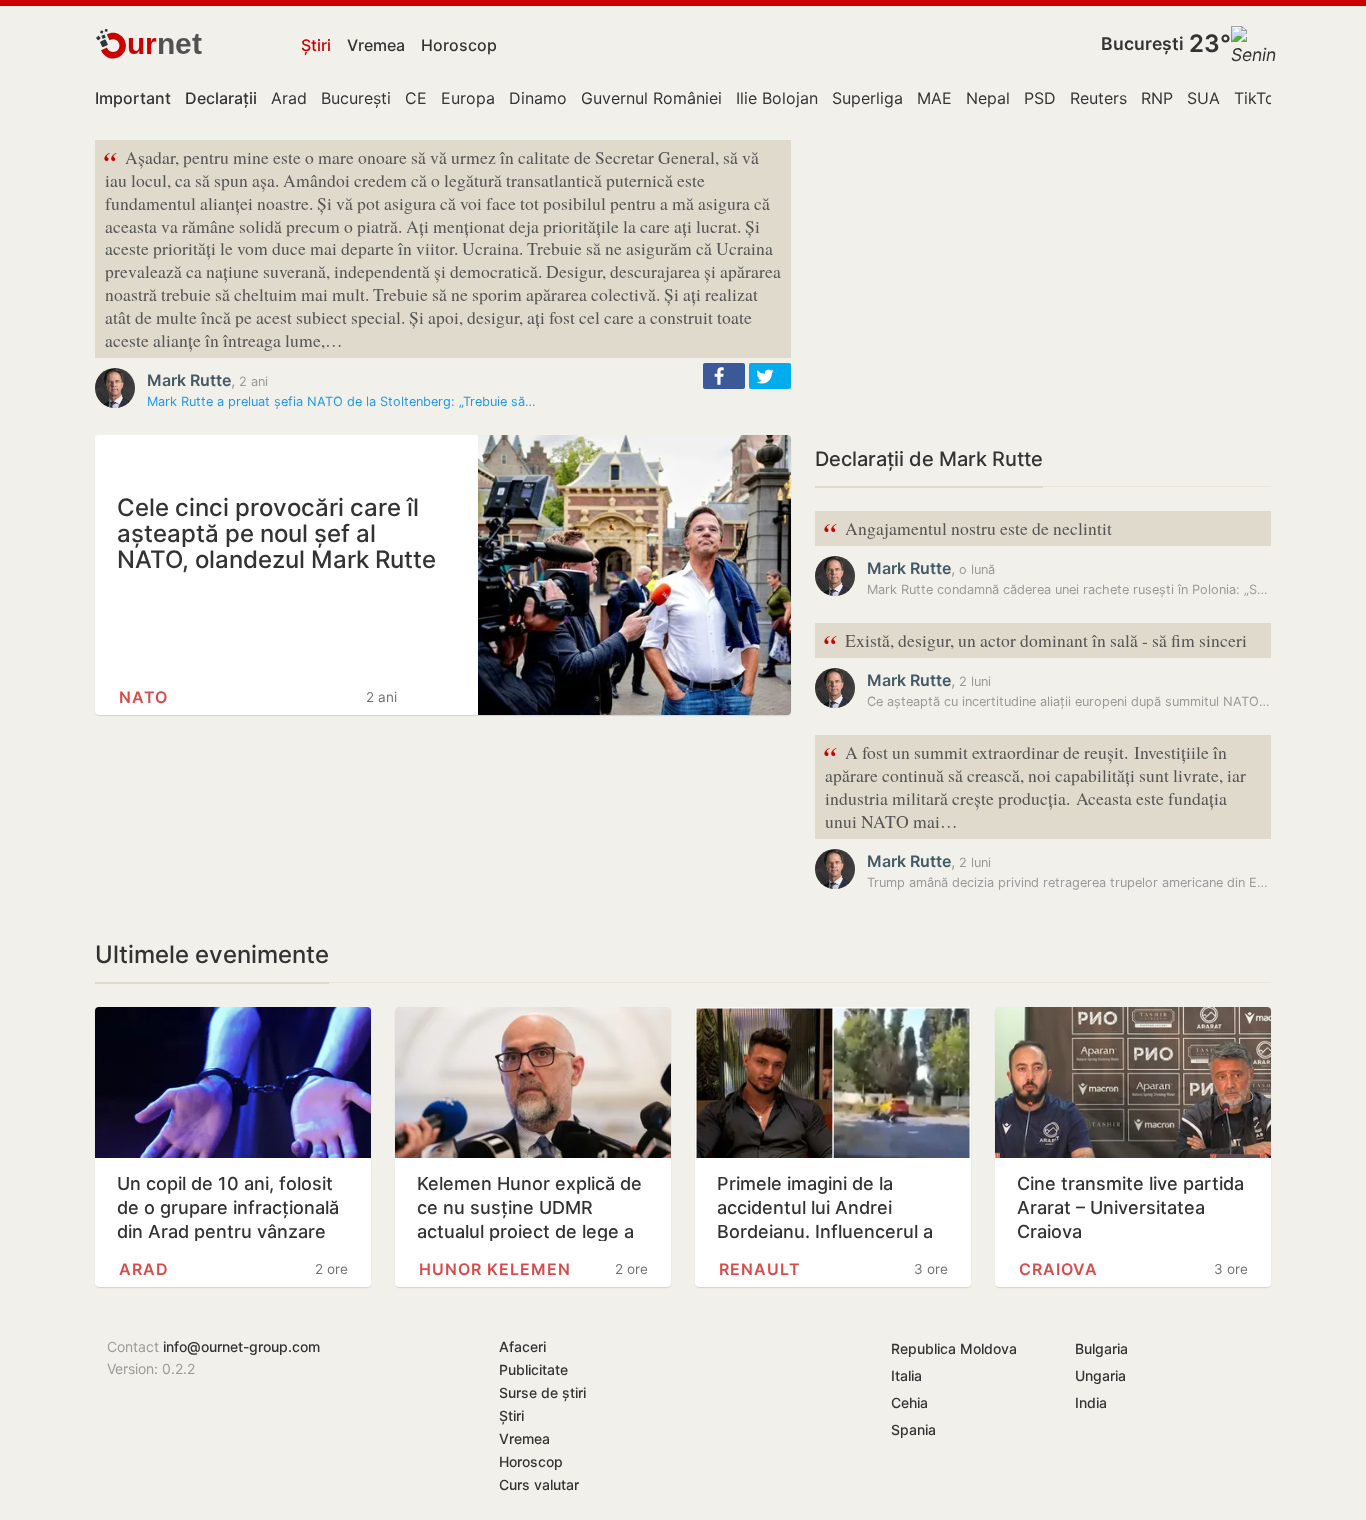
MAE (934, 98)
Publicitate (533, 1369)
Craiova (1058, 1269)
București (1142, 43)
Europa (468, 98)
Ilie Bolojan (777, 98)
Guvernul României (651, 98)
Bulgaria (1101, 1348)
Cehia (909, 1402)
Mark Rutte (189, 380)
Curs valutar (539, 1484)
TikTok (1259, 98)
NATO (143, 697)
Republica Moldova (954, 1348)
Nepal (988, 98)
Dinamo (538, 98)
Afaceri (522, 1346)
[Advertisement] (1043, 280)
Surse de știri (542, 1392)
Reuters (1098, 98)
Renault (760, 1269)
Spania (913, 1429)
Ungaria (1100, 1375)
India (1091, 1402)
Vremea (376, 45)
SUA (1203, 98)
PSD (1040, 98)
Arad (289, 98)
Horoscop (459, 45)
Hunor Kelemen (495, 1269)
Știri (316, 45)
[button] (724, 376)
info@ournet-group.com (241, 1346)
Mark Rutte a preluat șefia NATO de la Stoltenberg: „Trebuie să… (341, 401)
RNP (1157, 98)
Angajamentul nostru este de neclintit (967, 529)
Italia (906, 1375)
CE (416, 98)
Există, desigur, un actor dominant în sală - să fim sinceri (1035, 641)
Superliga (867, 98)
